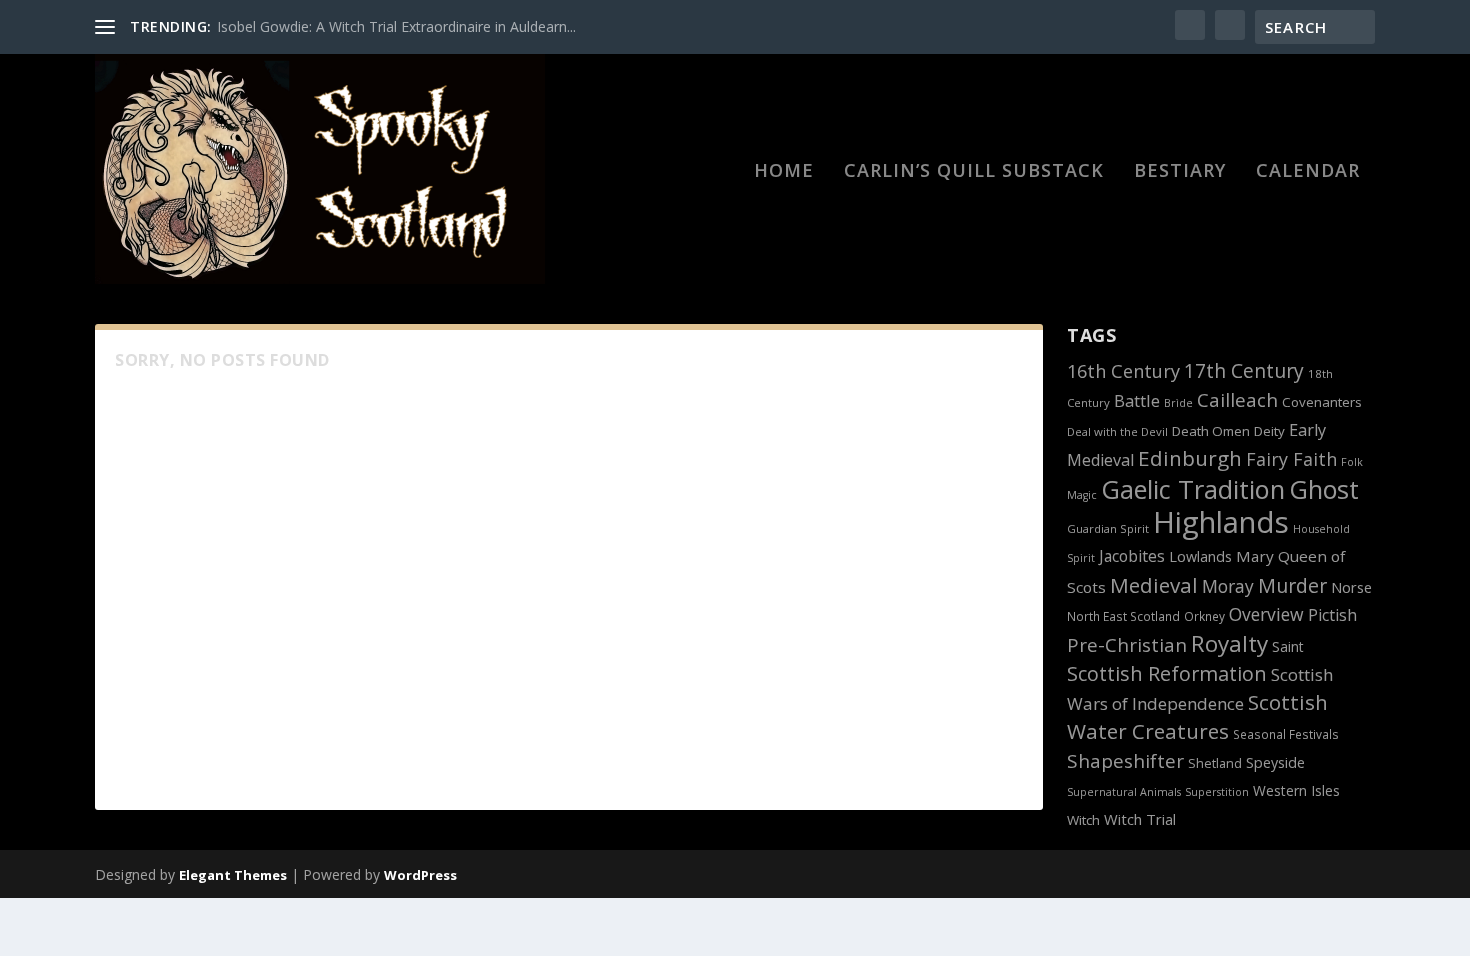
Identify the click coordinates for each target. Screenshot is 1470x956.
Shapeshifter (1125, 761)
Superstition (1217, 792)
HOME (784, 172)
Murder (1292, 585)
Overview (1266, 614)
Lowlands (1200, 556)
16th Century (1123, 371)
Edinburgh (1190, 458)
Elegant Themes (233, 875)
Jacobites (1132, 556)
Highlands (1221, 522)
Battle (1137, 400)
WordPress (420, 875)
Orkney (1204, 616)
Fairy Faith (1291, 459)
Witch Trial (1140, 819)
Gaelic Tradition (1193, 489)
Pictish (1332, 615)
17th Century (1244, 370)
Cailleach (1237, 400)
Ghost (1324, 489)
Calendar (1308, 172)
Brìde (1178, 403)
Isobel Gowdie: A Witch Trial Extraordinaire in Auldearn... (396, 26)
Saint (1288, 646)
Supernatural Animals (1124, 792)
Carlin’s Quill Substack (974, 172)
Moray (1228, 586)
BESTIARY (1180, 172)
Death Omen (1211, 431)
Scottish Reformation (1167, 673)
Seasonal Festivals (1286, 734)
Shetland (1215, 763)
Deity (1269, 431)
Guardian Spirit (1108, 528)
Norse (1351, 587)
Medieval (1154, 585)
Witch (1083, 820)
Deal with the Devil (1117, 431)
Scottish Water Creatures (1197, 716)
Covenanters (1322, 402)
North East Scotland (1123, 616)
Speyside (1275, 762)
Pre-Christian (1127, 644)
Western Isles (1296, 790)
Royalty (1229, 643)
